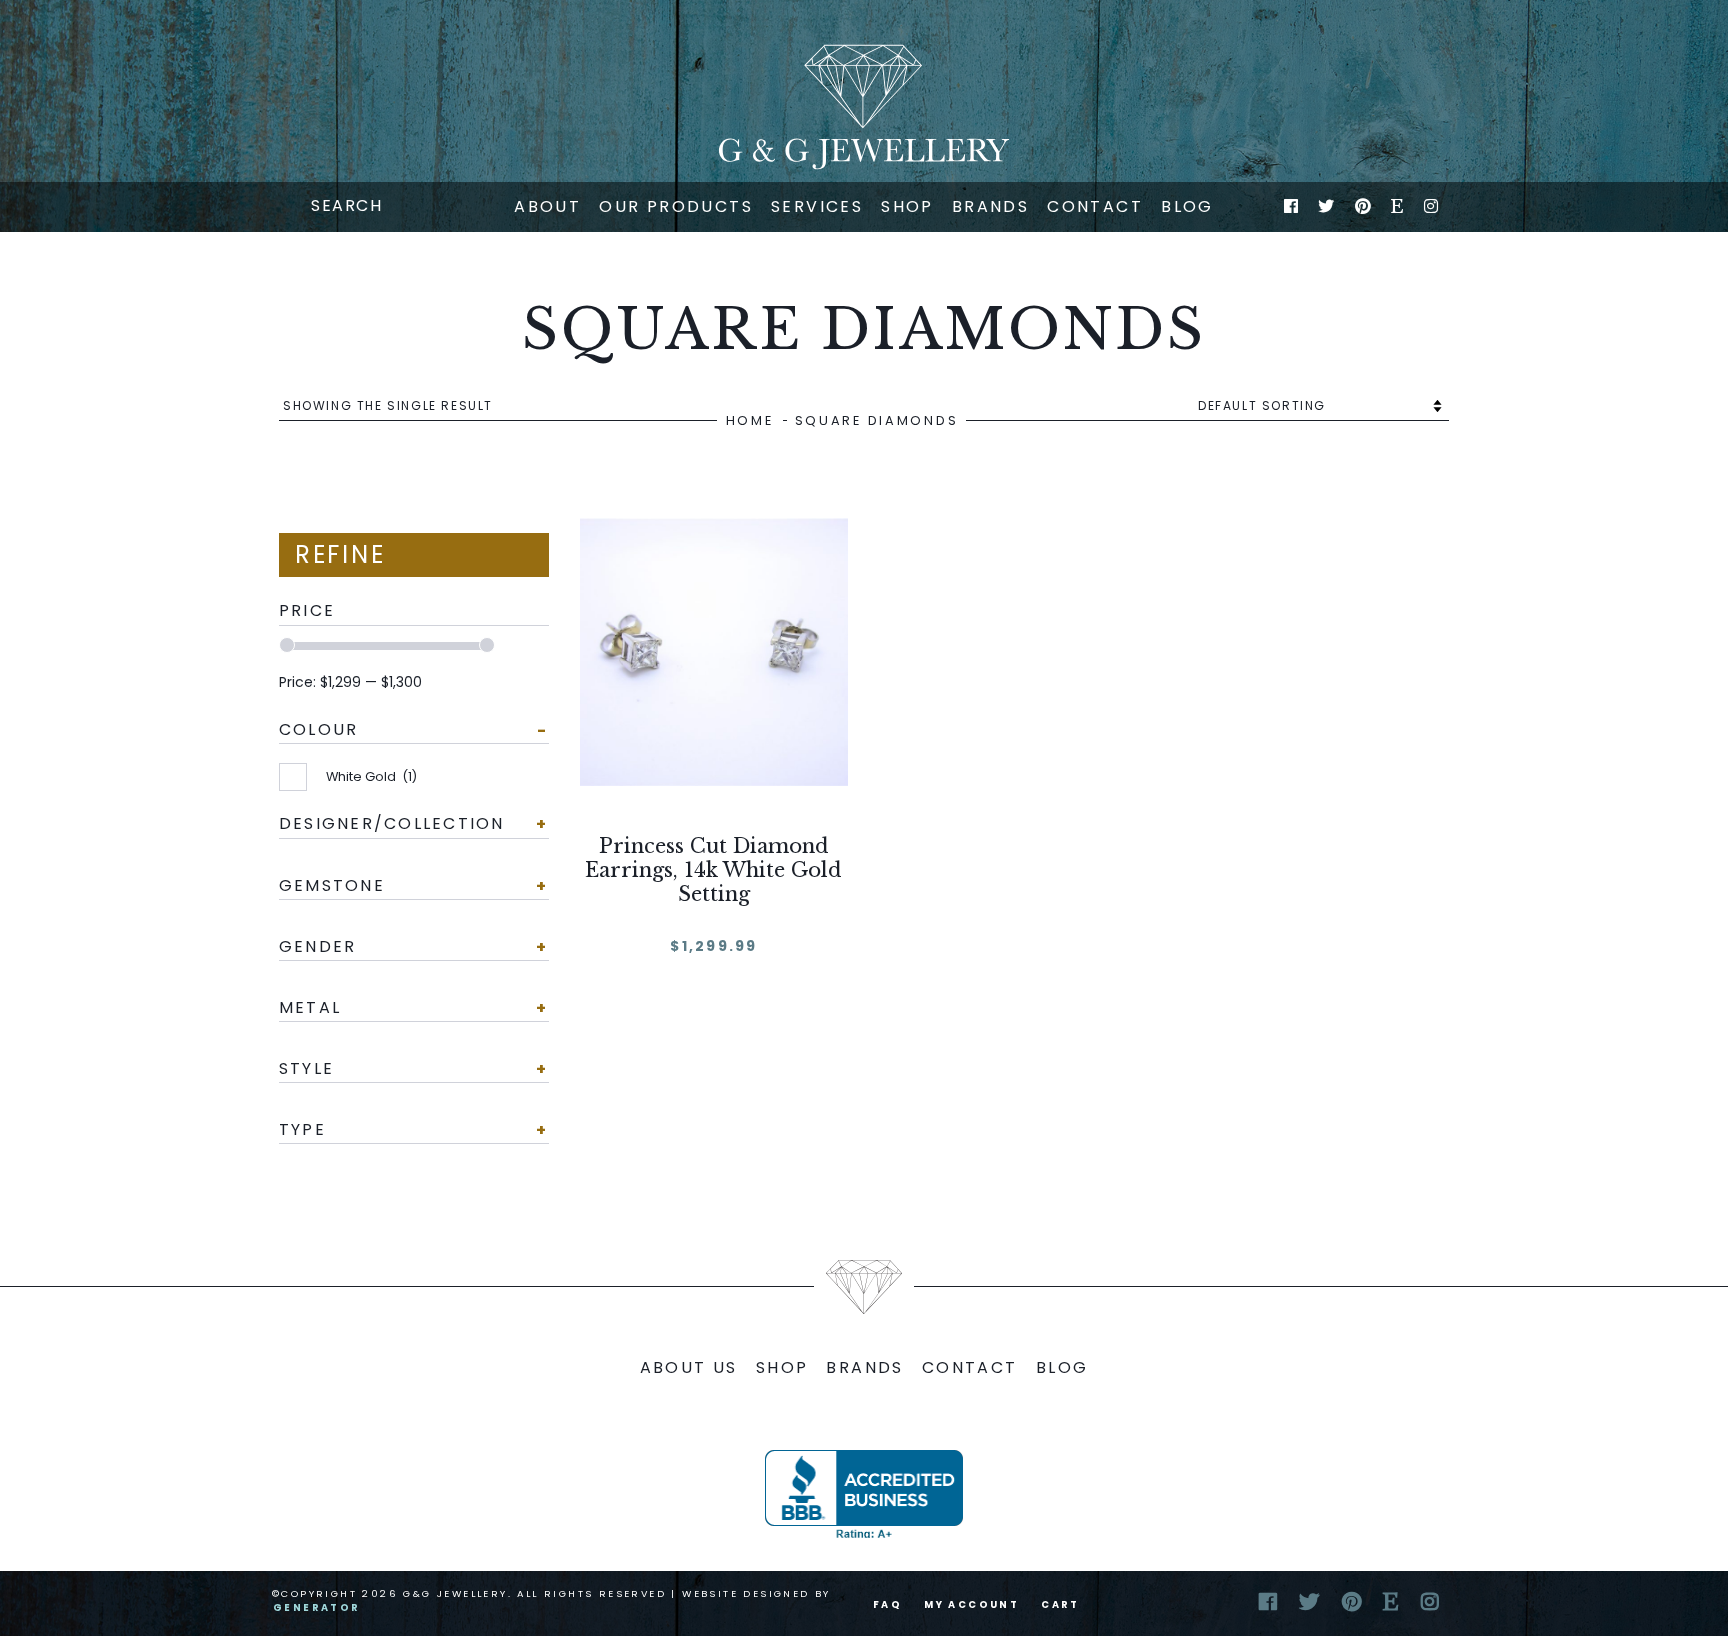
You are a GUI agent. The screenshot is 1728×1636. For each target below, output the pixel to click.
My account (971, 1604)
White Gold (371, 776)
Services (817, 206)
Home (750, 420)
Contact (1095, 206)
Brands (990, 206)
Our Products (676, 206)
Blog (1187, 206)
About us (689, 1367)
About (547, 206)
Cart (1060, 1604)
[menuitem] (547, 207)
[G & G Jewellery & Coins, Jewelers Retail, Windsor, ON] (864, 1494)
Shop (907, 206)
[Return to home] (864, 107)
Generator (317, 1607)
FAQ (887, 1604)
